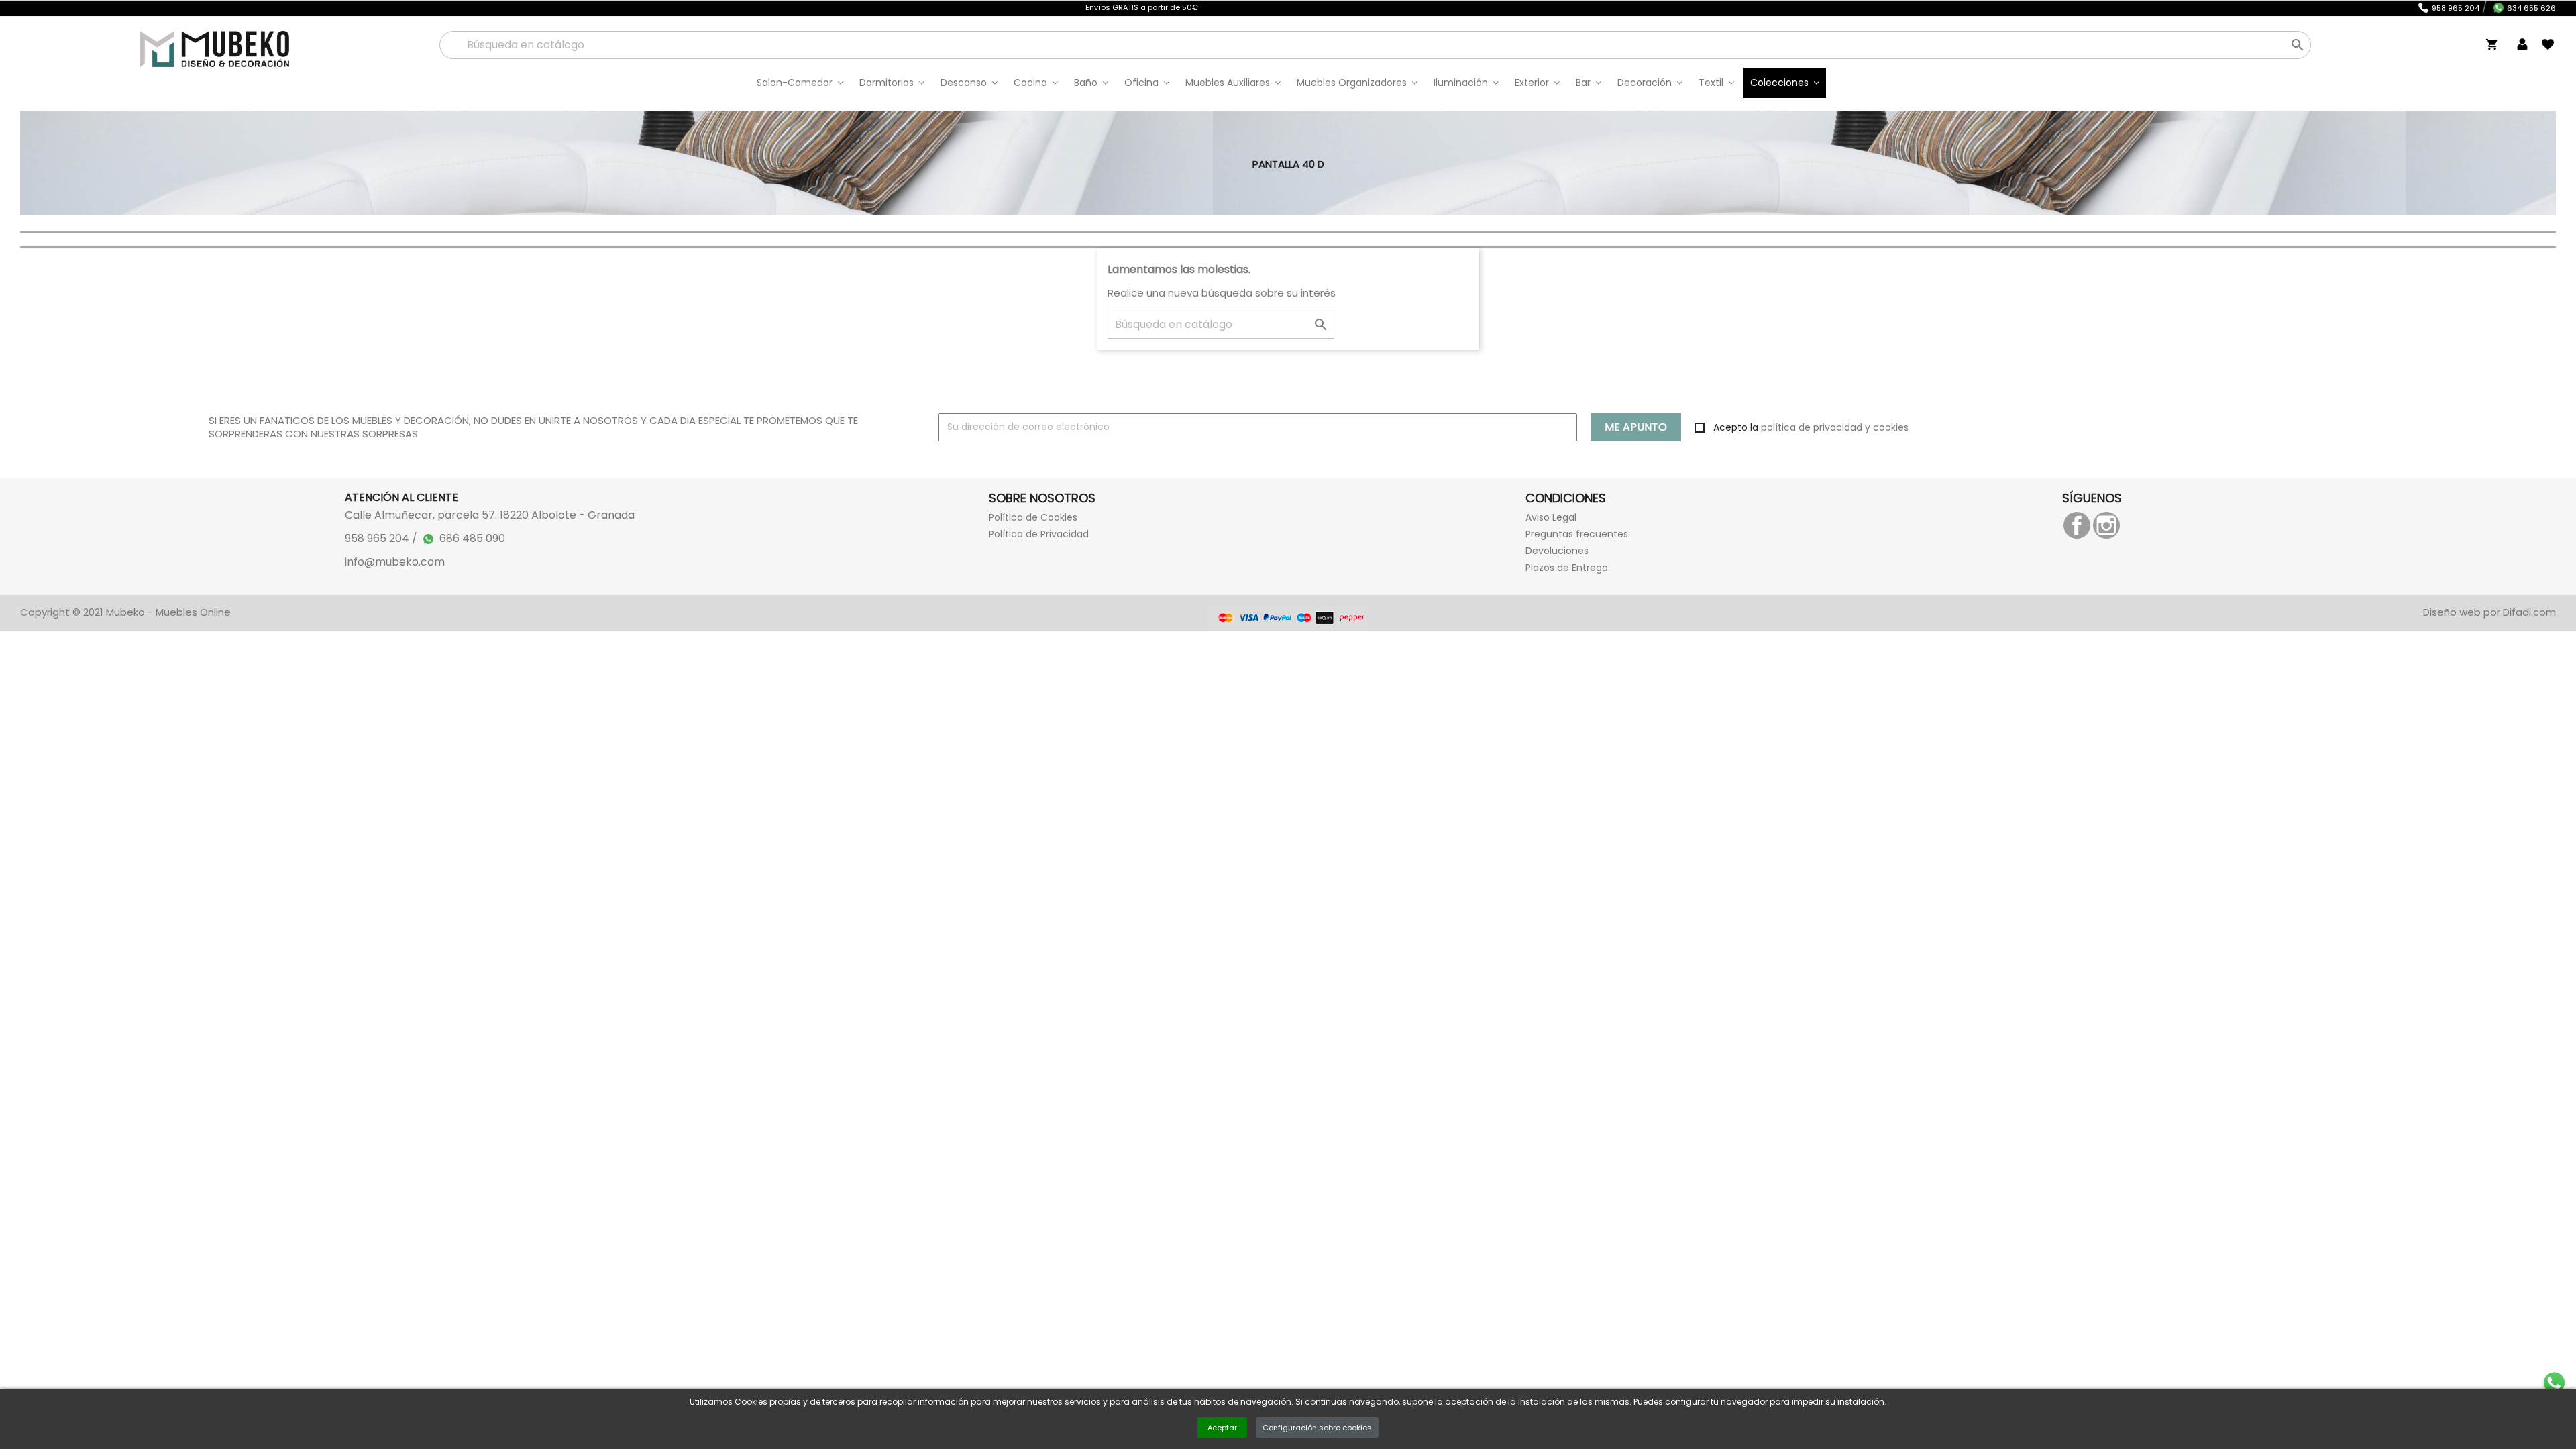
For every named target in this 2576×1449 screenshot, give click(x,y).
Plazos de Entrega (1567, 568)
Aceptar (1222, 1428)
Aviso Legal (1551, 517)
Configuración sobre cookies (1317, 1428)
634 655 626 (2531, 8)
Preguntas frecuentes (1577, 534)
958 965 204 (2456, 8)
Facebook (2077, 525)
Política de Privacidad (1039, 534)
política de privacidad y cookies (1835, 427)
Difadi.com (2529, 612)
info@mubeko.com (395, 562)
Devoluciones (1557, 551)
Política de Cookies (1033, 517)
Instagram (2106, 525)
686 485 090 (472, 538)
